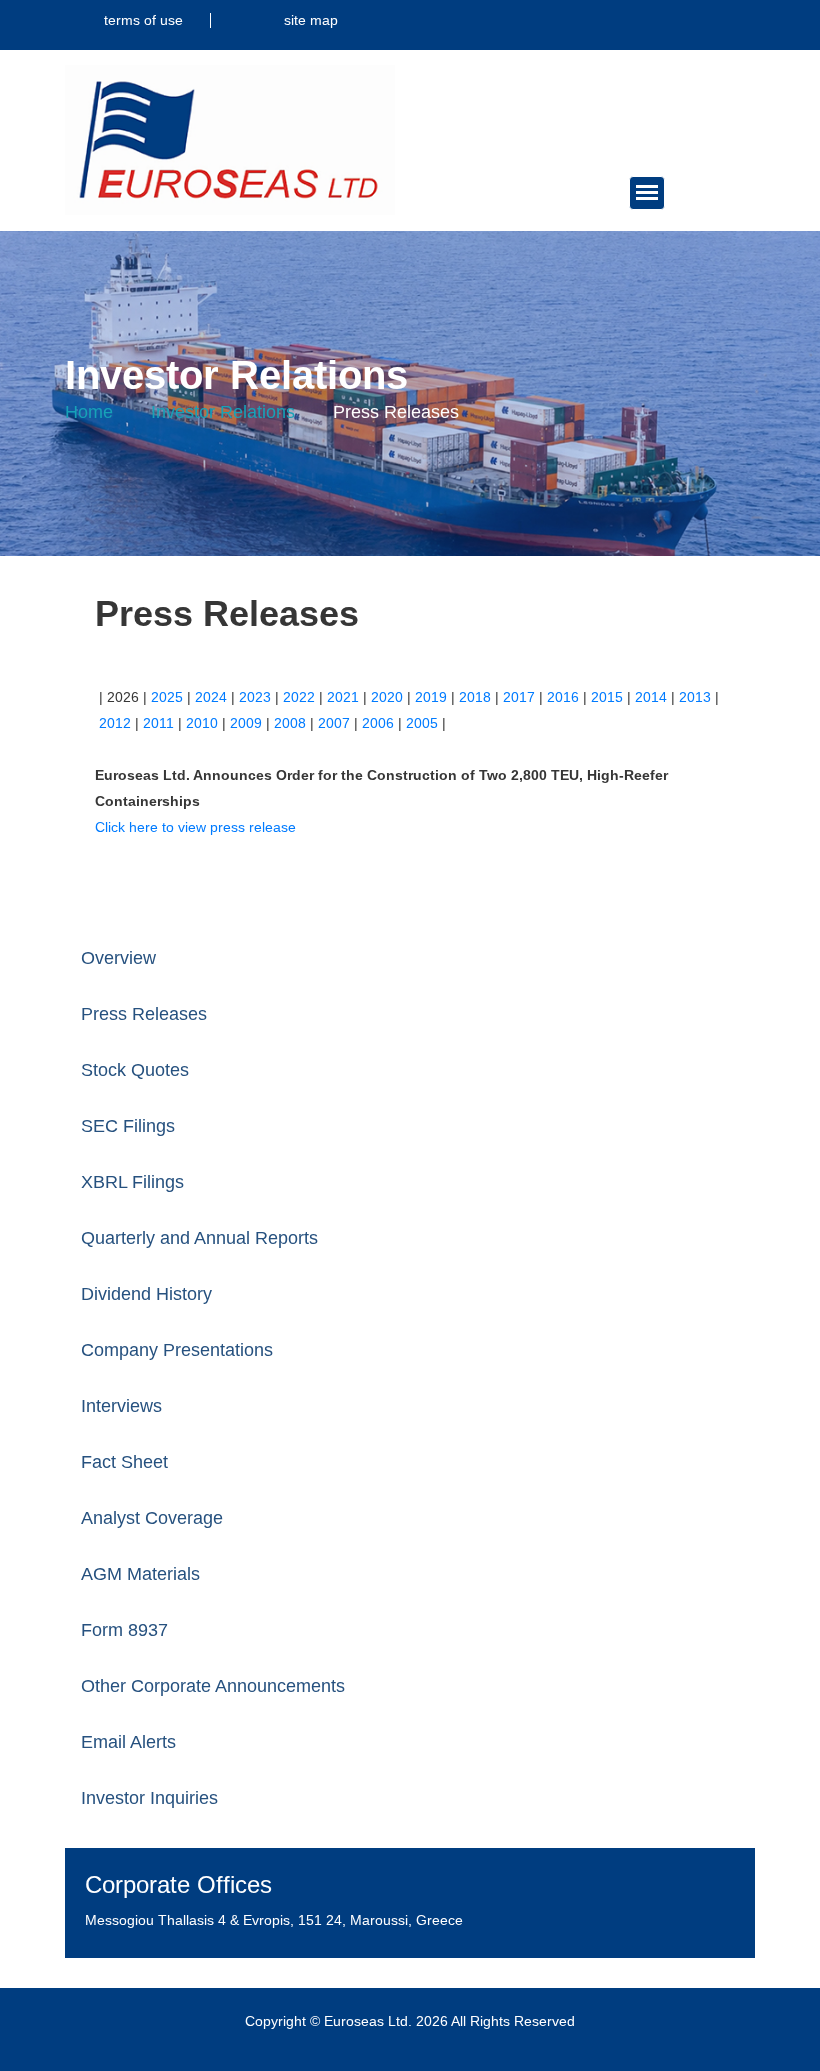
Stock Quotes (135, 1070)
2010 (202, 723)
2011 (158, 723)
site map (311, 20)
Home (89, 412)
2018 (475, 697)
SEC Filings (128, 1126)
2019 (431, 697)
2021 (343, 697)
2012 (115, 723)
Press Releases (144, 1014)
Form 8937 (124, 1630)
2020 (387, 697)
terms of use (143, 20)
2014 (651, 697)
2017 (519, 697)
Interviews (121, 1406)
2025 (167, 697)
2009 (246, 723)
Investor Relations (223, 412)
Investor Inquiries (149, 1798)
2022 (299, 697)
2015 (607, 697)
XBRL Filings (132, 1182)
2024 (211, 697)
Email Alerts (128, 1742)
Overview (118, 958)
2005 (422, 723)
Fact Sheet (124, 1462)
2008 (290, 723)
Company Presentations (177, 1350)
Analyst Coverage (152, 1518)
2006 (378, 723)
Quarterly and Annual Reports (199, 1238)
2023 (255, 697)
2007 (334, 723)
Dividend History (146, 1294)
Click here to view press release (195, 827)
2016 (563, 697)
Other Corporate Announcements (213, 1686)
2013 (695, 697)
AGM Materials (140, 1574)
